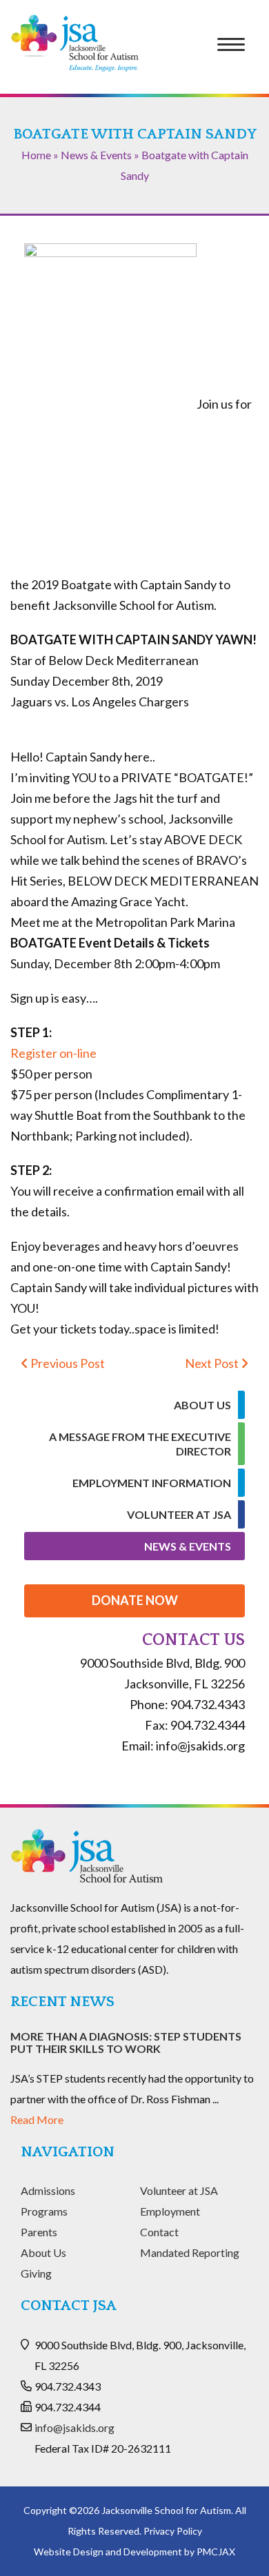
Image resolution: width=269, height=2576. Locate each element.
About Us (202, 1405)
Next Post (213, 1363)
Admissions (48, 2190)
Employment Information (152, 1483)
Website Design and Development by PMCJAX (134, 2552)
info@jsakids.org (74, 2427)
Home (36, 155)
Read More (37, 2119)
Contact (159, 2232)
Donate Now (135, 1600)
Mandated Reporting (190, 2252)
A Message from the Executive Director (140, 1444)
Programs (44, 2211)
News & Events (96, 155)
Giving (36, 2273)
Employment (170, 2211)
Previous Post (67, 1363)
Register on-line (53, 1053)
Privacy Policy (173, 2531)
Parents (39, 2232)
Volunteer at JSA (179, 1514)
